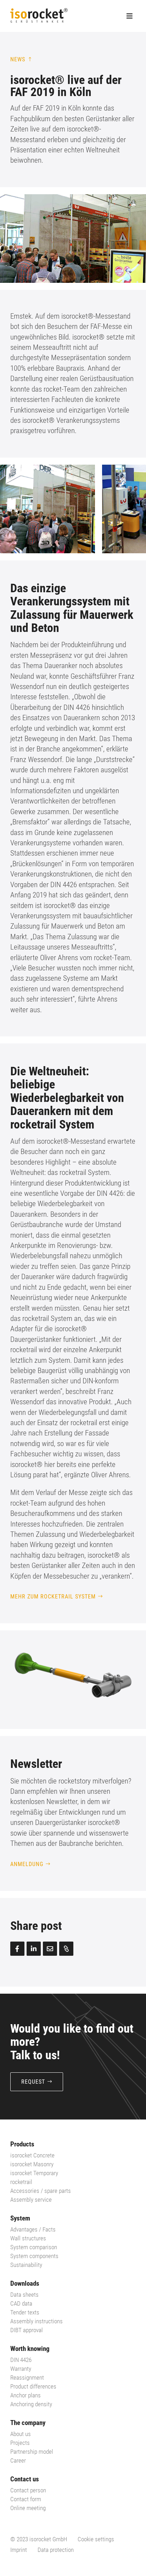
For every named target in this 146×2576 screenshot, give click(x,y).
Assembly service (31, 2200)
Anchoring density (31, 2404)
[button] (127, 509)
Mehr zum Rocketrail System (53, 1597)
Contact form (26, 2499)
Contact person (28, 2490)
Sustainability (26, 2265)
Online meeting (28, 2508)
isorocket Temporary (34, 2173)
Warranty (21, 2369)
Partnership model (32, 2452)
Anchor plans (26, 2395)
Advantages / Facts (33, 2229)
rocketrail (21, 2182)
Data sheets (24, 2295)
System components (34, 2256)
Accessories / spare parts (41, 2191)
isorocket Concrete (32, 2155)
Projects (20, 2443)
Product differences (33, 2386)
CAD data (21, 2303)
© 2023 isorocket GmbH (39, 2539)
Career (18, 2460)
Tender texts (25, 2312)
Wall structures (28, 2238)
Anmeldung (27, 1864)
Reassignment (27, 2378)
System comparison (34, 2247)
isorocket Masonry (32, 2164)
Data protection (56, 2550)
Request (33, 2082)
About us (21, 2434)
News (18, 59)
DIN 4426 (21, 2360)
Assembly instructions (36, 2321)
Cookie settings (96, 2539)
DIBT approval (27, 2330)
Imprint (19, 2550)
